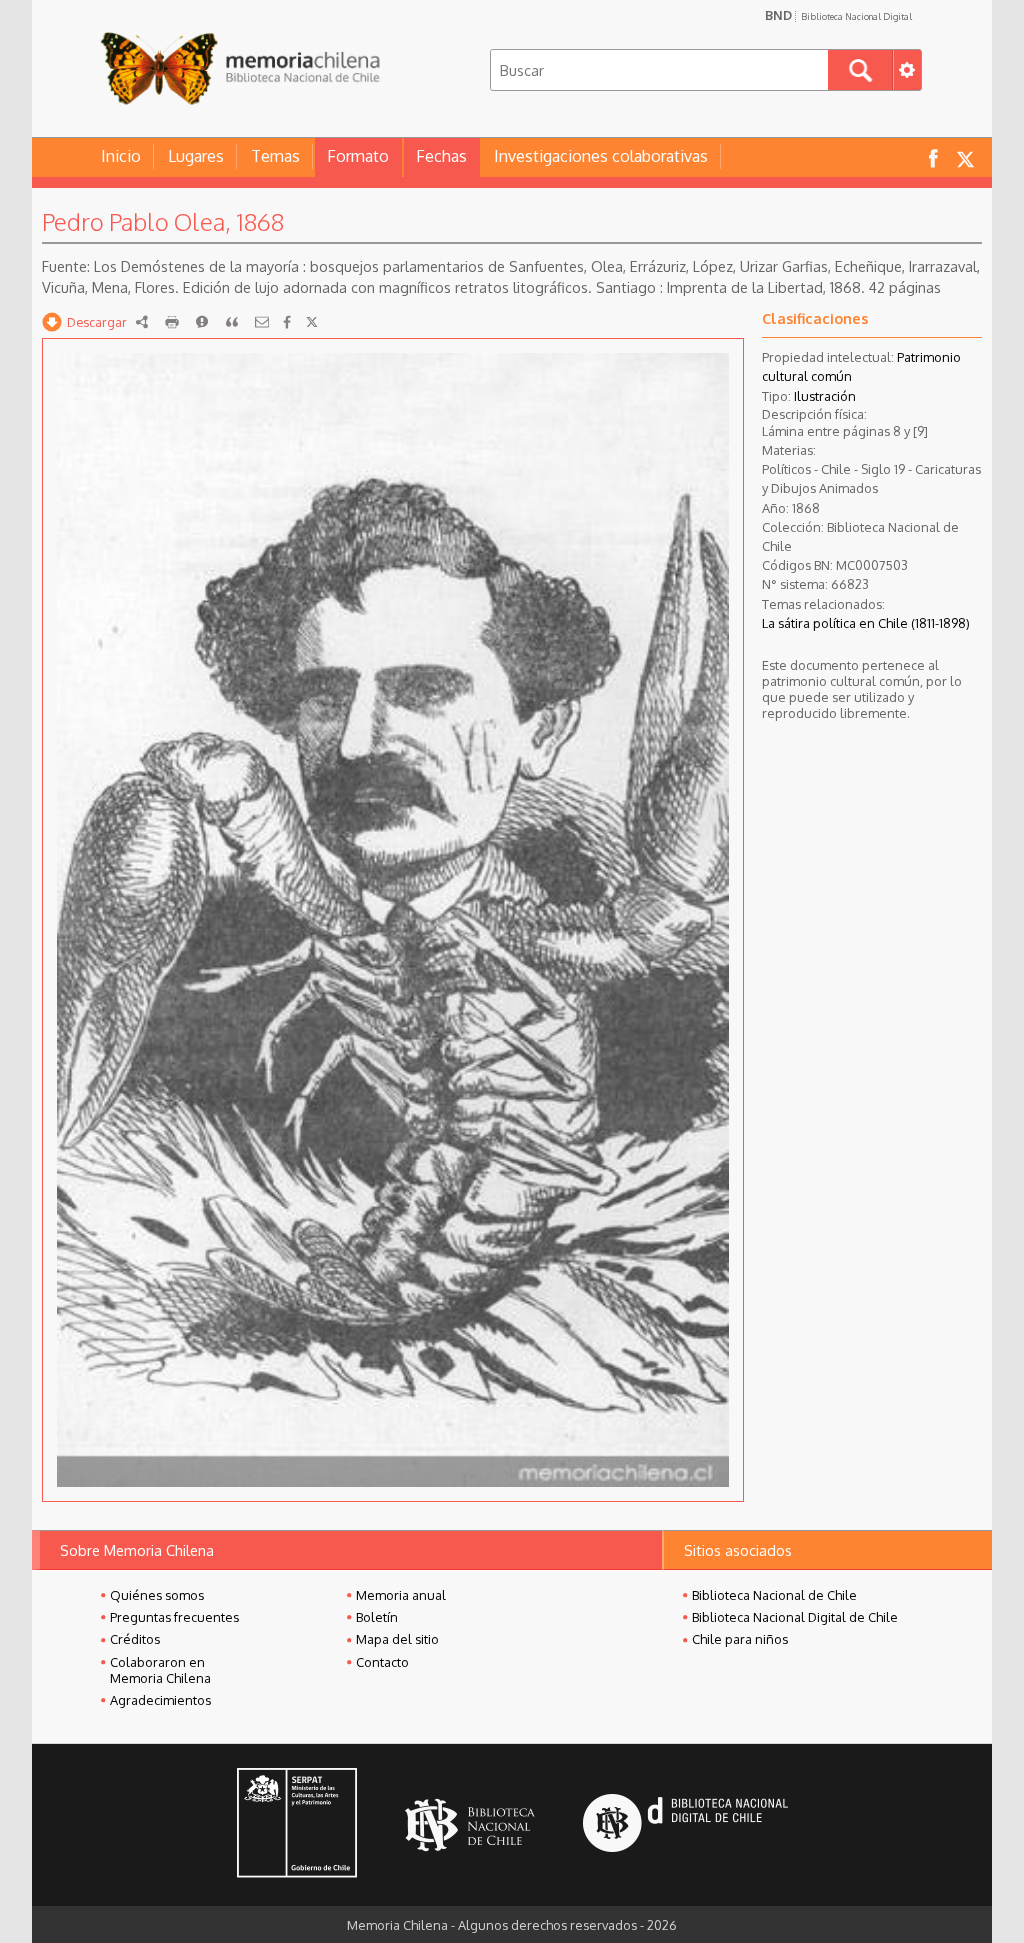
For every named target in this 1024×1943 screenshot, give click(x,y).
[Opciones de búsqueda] (907, 70)
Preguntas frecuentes (174, 1617)
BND (838, 15)
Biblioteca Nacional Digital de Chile (795, 1617)
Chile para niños (740, 1639)
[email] (262, 322)
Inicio (121, 156)
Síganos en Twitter (965, 157)
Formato (358, 156)
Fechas (441, 156)
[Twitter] (312, 322)
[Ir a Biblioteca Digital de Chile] (685, 1825)
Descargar (97, 322)
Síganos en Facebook (933, 157)
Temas (275, 156)
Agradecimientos (160, 1700)
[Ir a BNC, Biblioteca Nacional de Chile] (470, 1825)
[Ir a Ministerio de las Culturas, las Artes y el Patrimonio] (297, 1825)
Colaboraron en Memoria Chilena (160, 1670)
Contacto (382, 1662)
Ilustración (825, 396)
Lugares (196, 156)
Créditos (135, 1639)
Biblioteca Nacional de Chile (774, 1595)
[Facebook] (287, 322)
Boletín (377, 1617)
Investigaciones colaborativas (601, 156)
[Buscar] (860, 70)
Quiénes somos (157, 1595)
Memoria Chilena (240, 67)
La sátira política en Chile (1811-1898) (866, 623)
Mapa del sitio (397, 1639)
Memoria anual (401, 1595)
